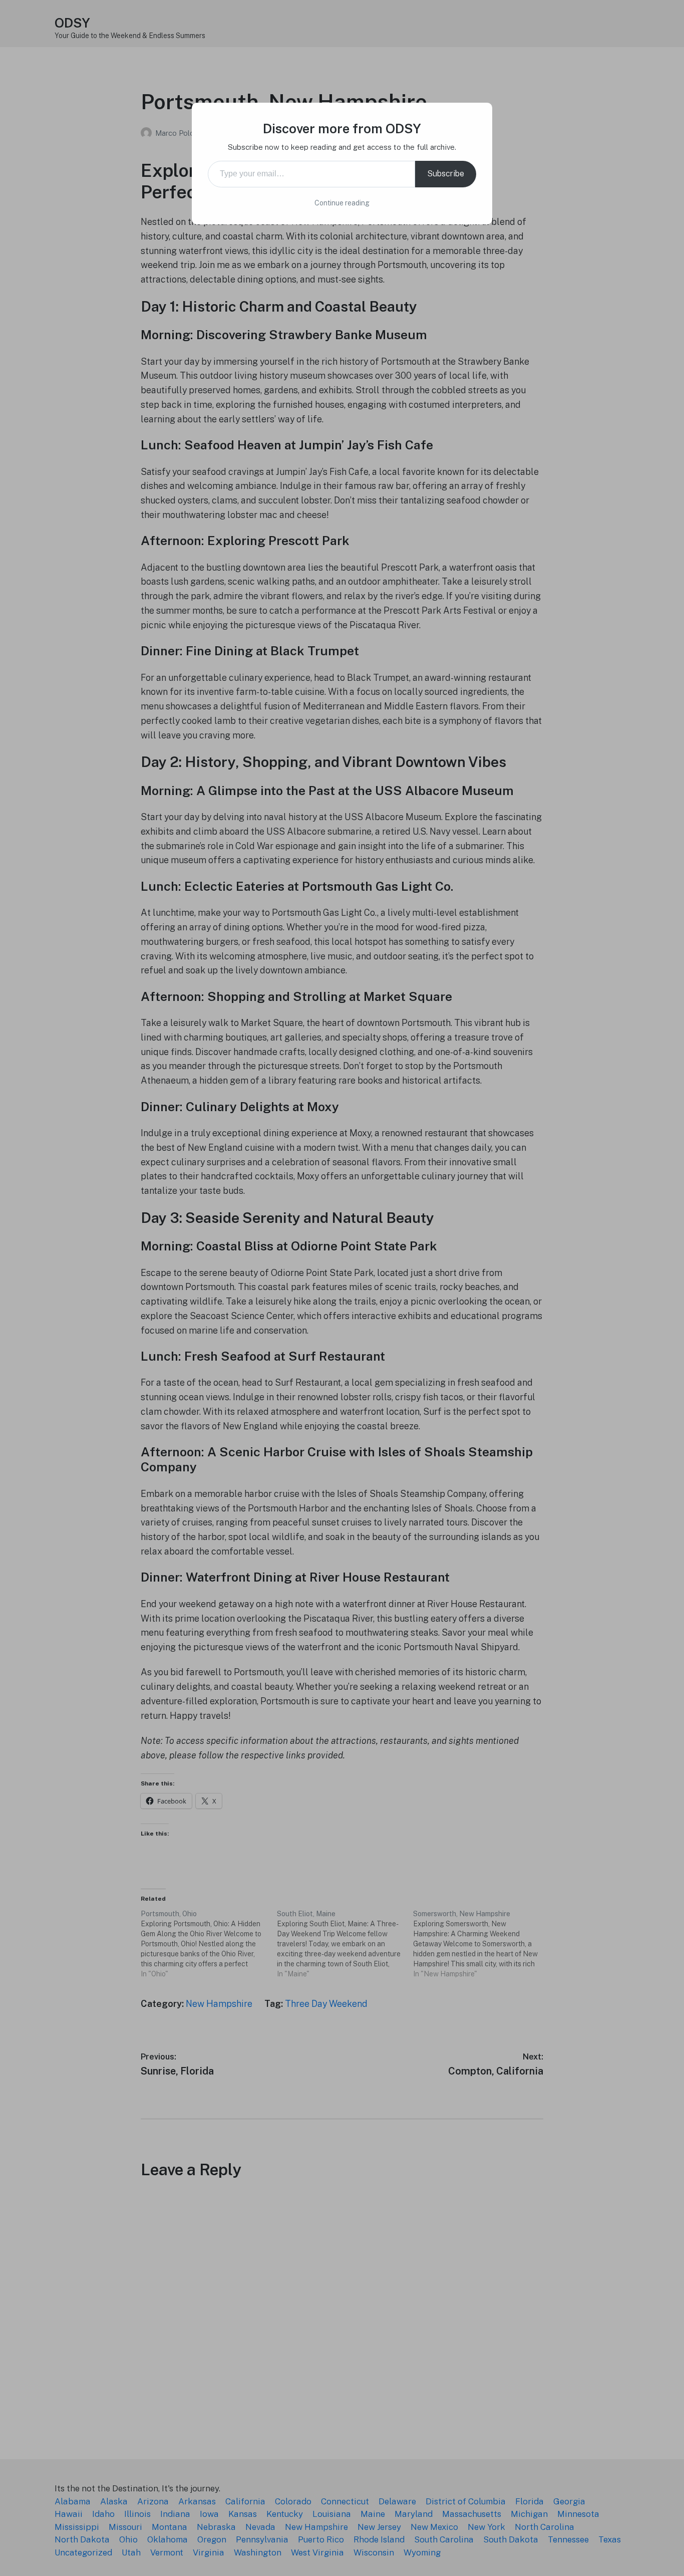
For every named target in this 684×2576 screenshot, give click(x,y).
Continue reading (342, 203)
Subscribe (446, 174)
